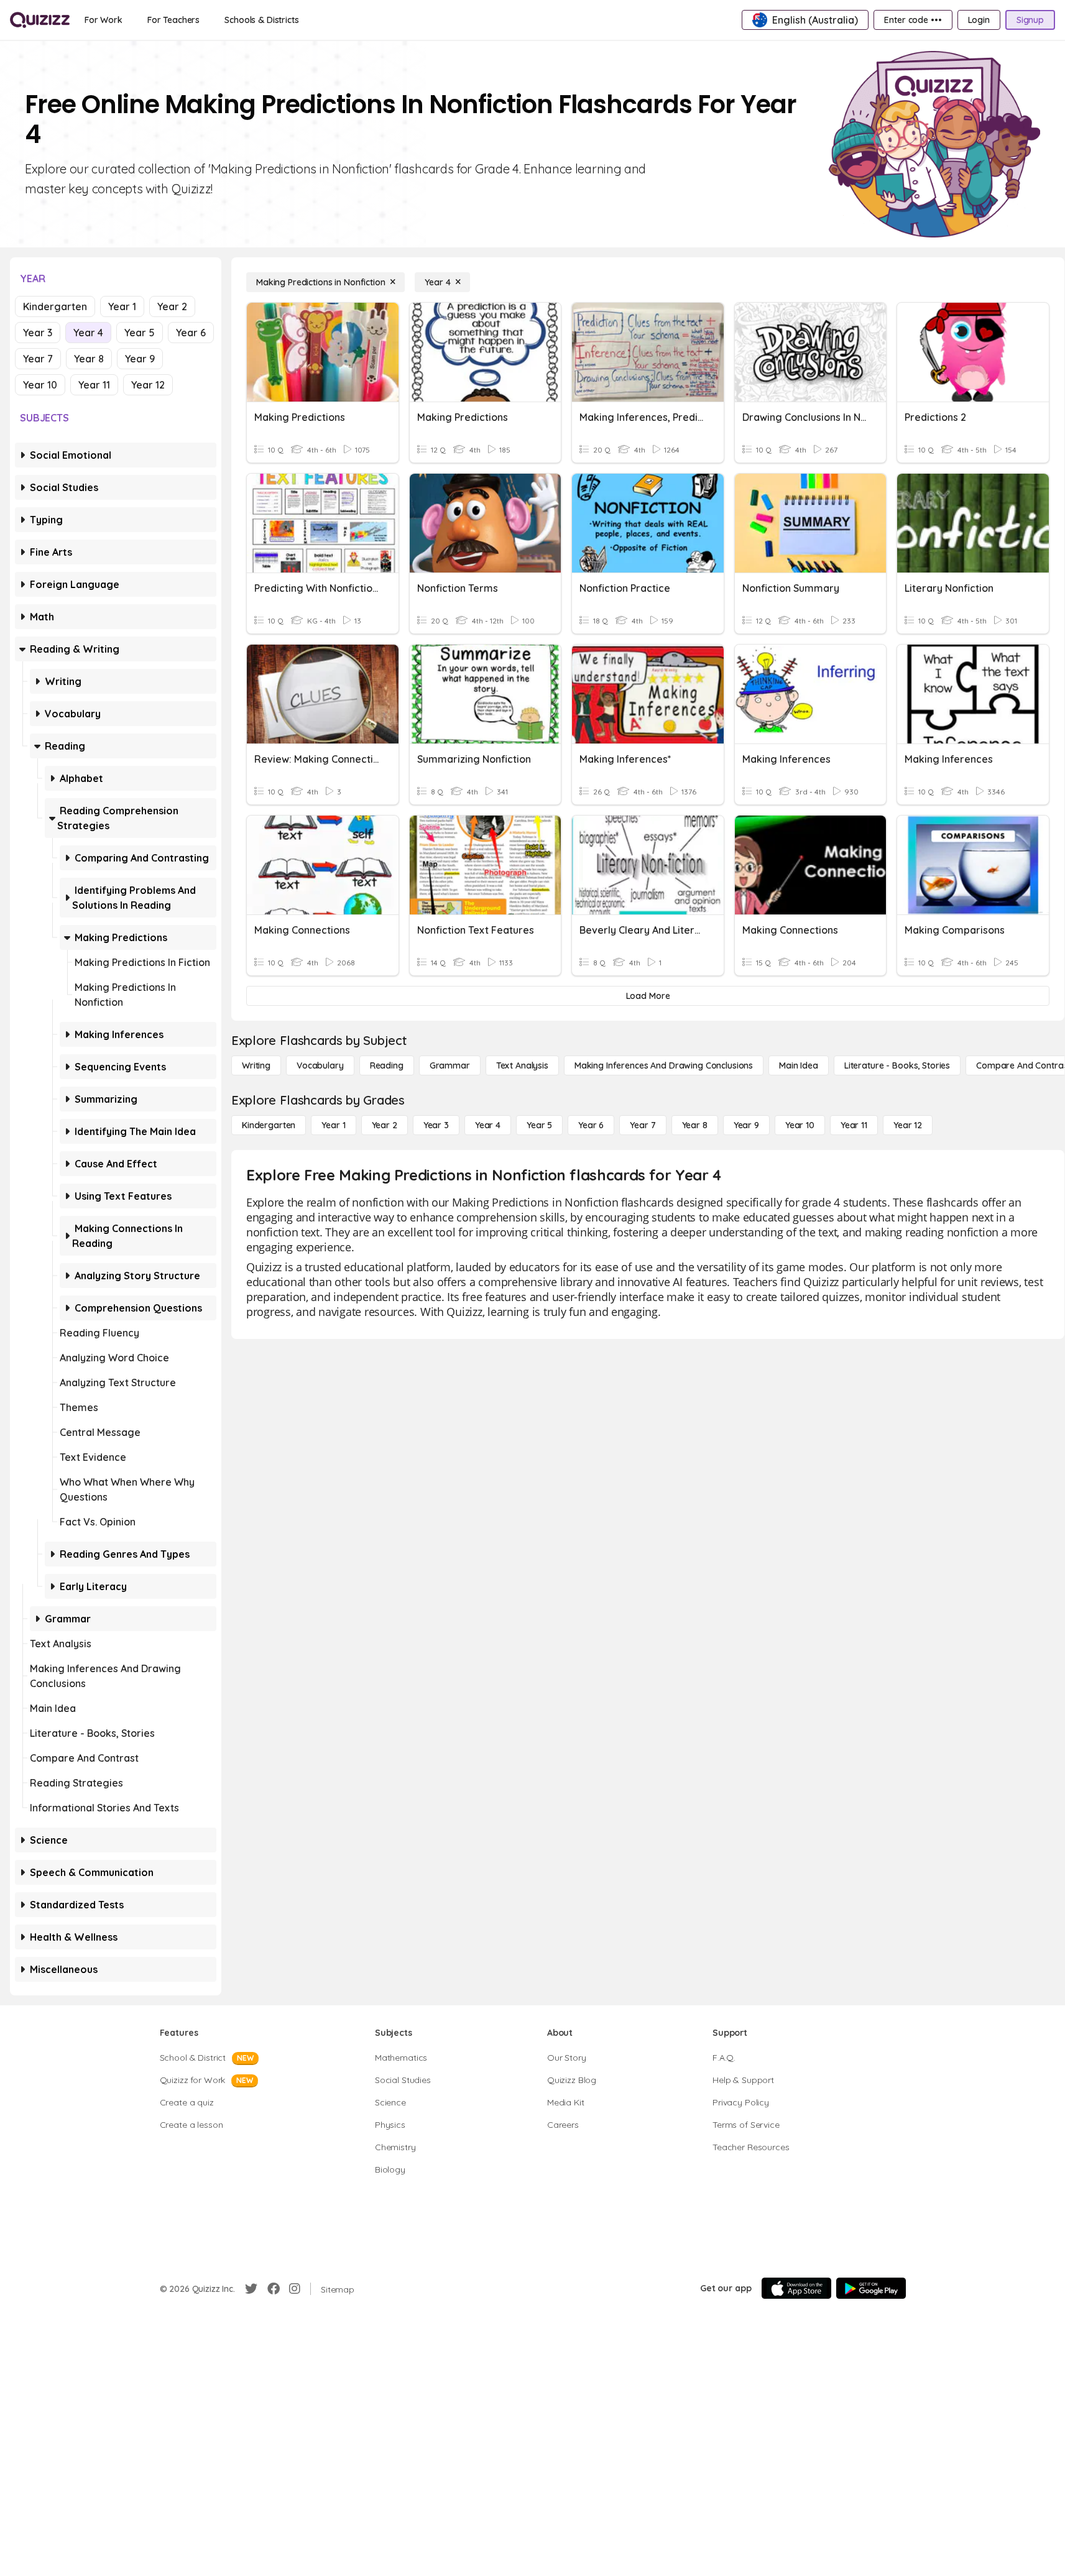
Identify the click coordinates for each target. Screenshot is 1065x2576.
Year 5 (140, 333)
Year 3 (38, 333)
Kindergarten (55, 306)
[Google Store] (871, 2288)
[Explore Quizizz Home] (40, 20)
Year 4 (88, 333)
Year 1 (122, 306)
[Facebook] (274, 2289)
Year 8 (89, 359)
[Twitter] (251, 2289)
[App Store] (796, 2288)
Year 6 (191, 333)
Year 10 (40, 385)
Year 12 (148, 385)
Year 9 (140, 359)
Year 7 (38, 359)
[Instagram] (295, 2289)
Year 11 (94, 385)
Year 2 (172, 306)
